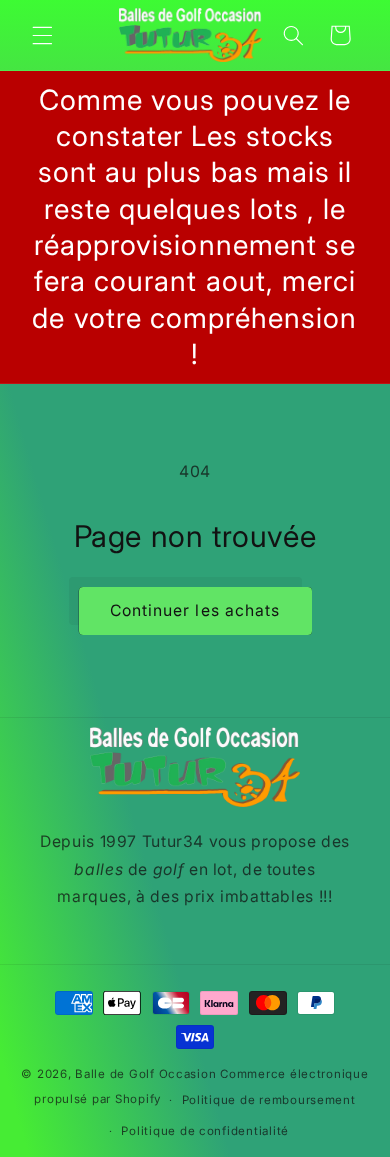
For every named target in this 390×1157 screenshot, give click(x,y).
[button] (42, 35)
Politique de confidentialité (205, 1131)
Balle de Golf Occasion (145, 1074)
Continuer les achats (195, 610)
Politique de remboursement (269, 1100)
